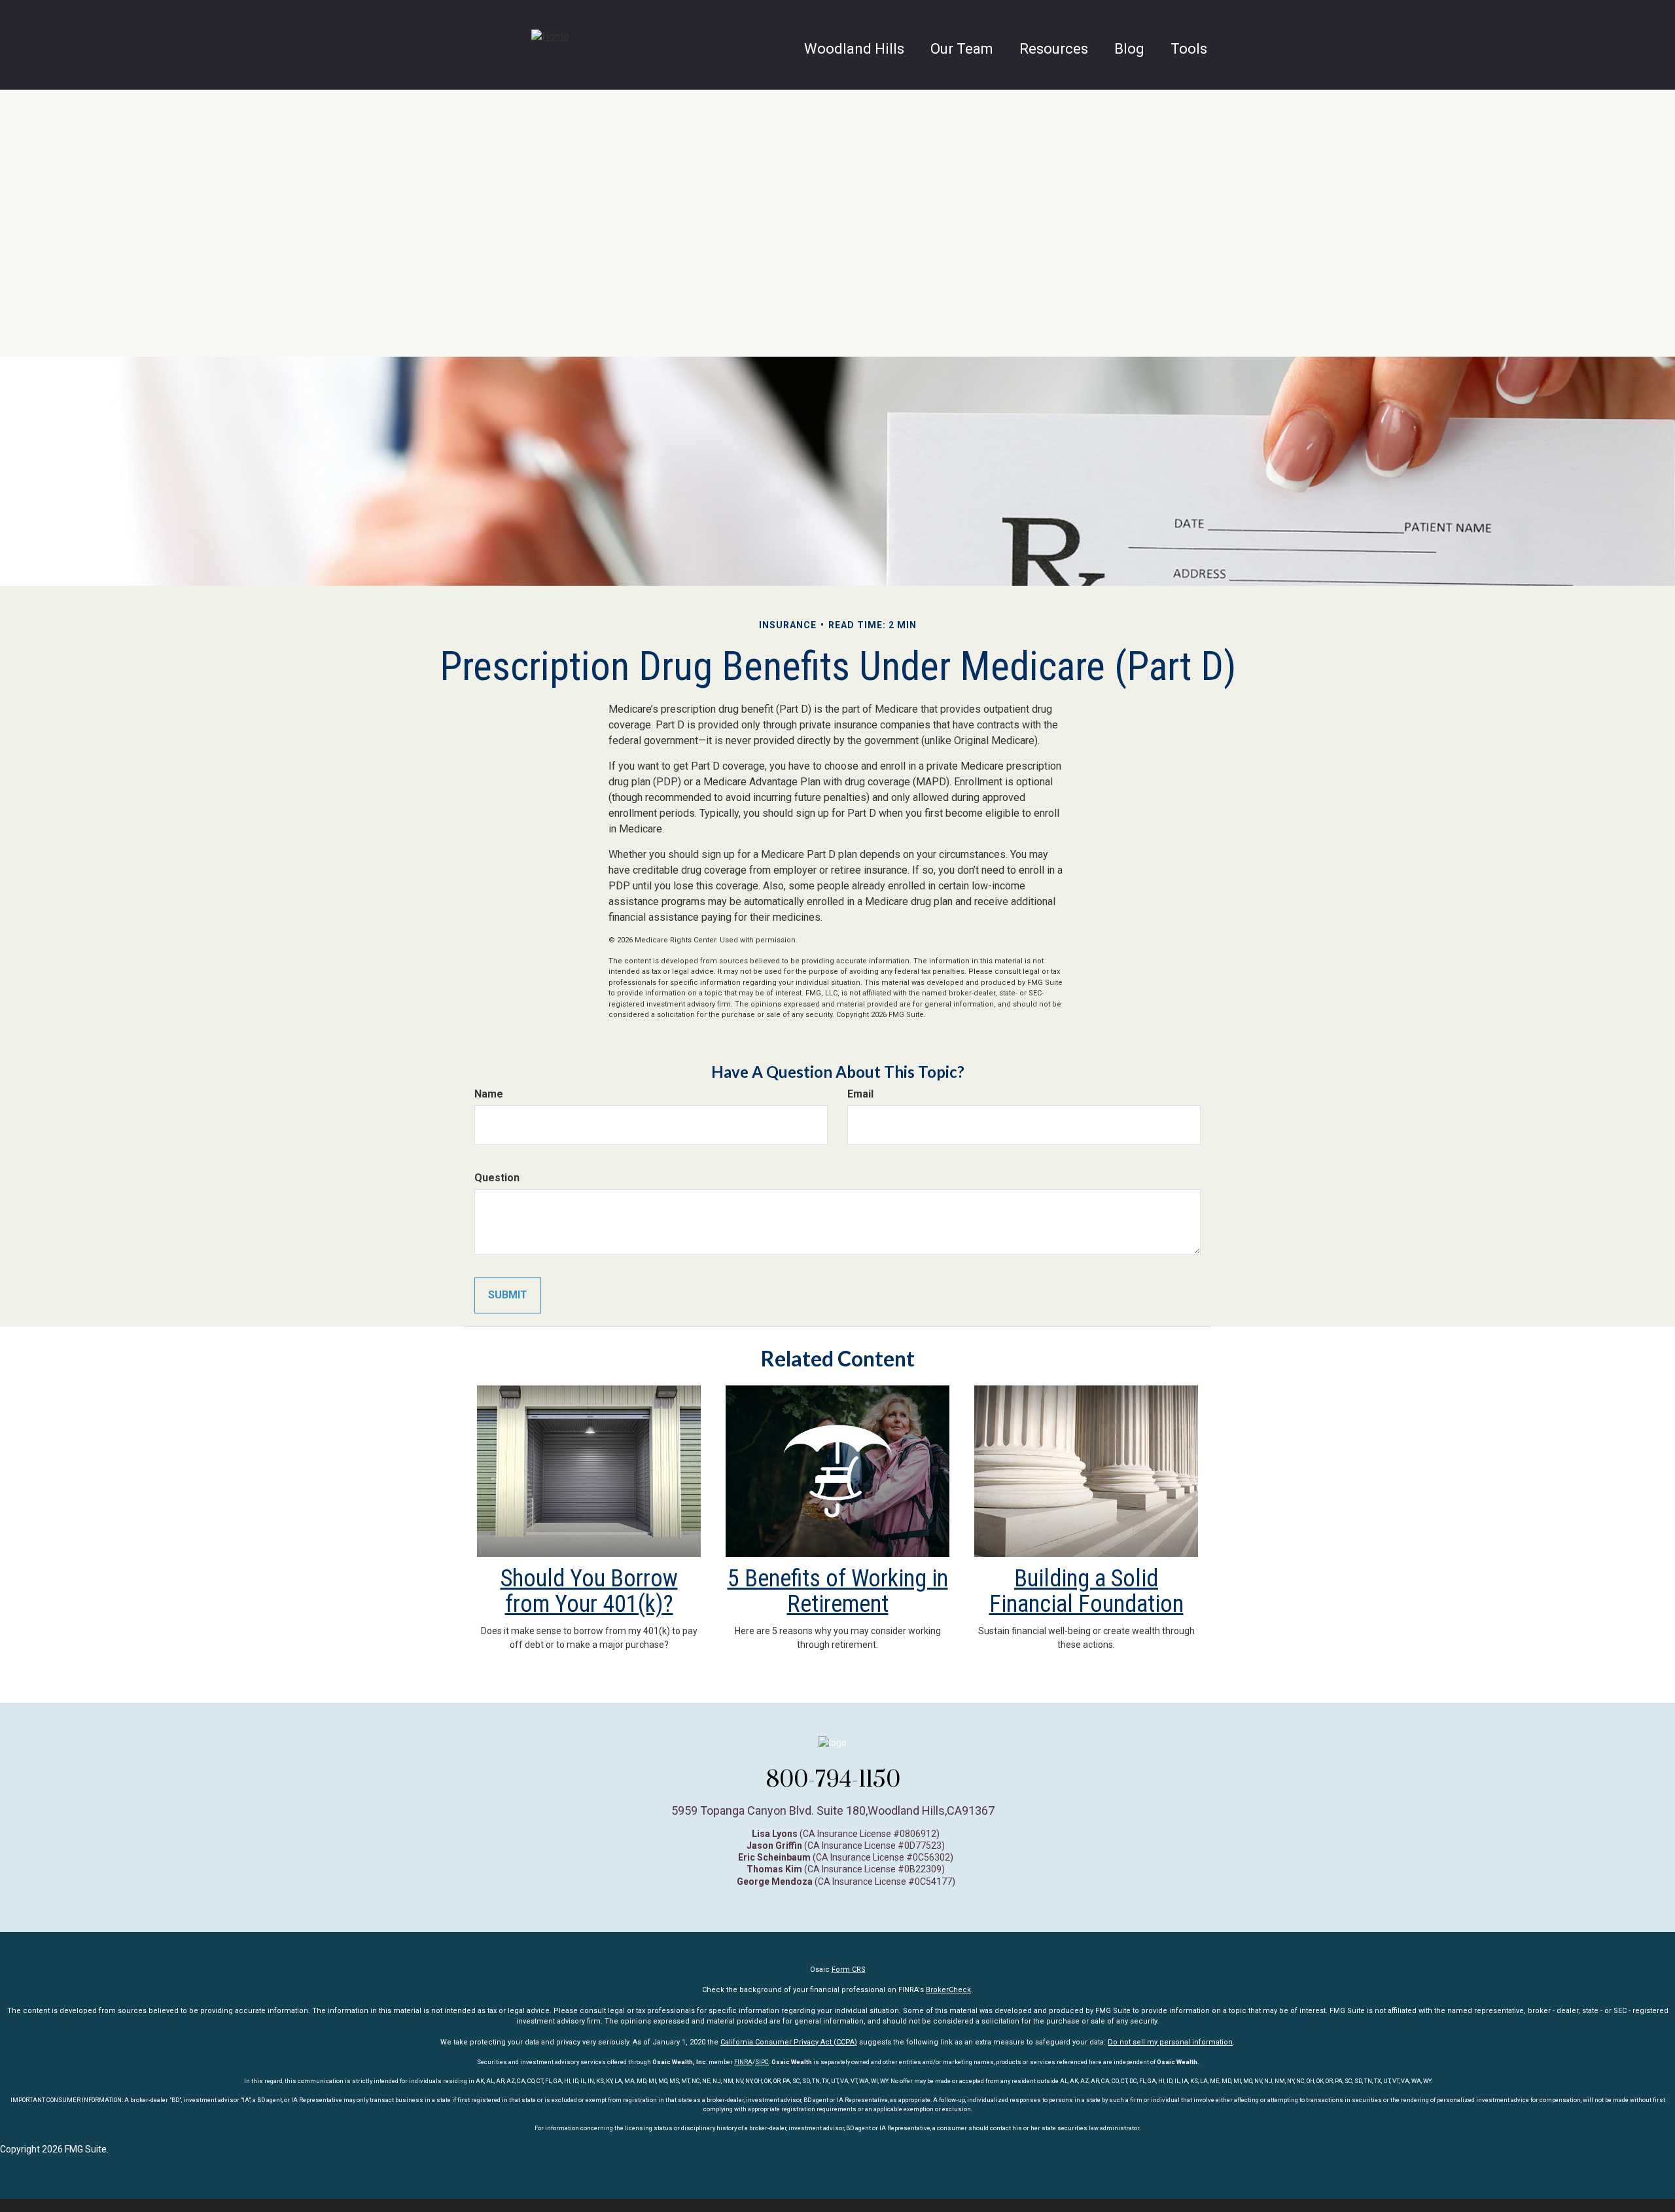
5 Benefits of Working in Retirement (838, 1592)
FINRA (743, 2062)
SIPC (762, 2062)
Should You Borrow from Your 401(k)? (589, 1592)
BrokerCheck (948, 1990)
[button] (962, 49)
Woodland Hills (854, 49)
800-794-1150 (833, 1779)
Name (489, 1094)
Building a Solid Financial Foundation (1086, 1592)
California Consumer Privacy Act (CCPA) (789, 2042)
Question (497, 1178)
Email (860, 1094)
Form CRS (849, 1970)
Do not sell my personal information (1170, 2042)
